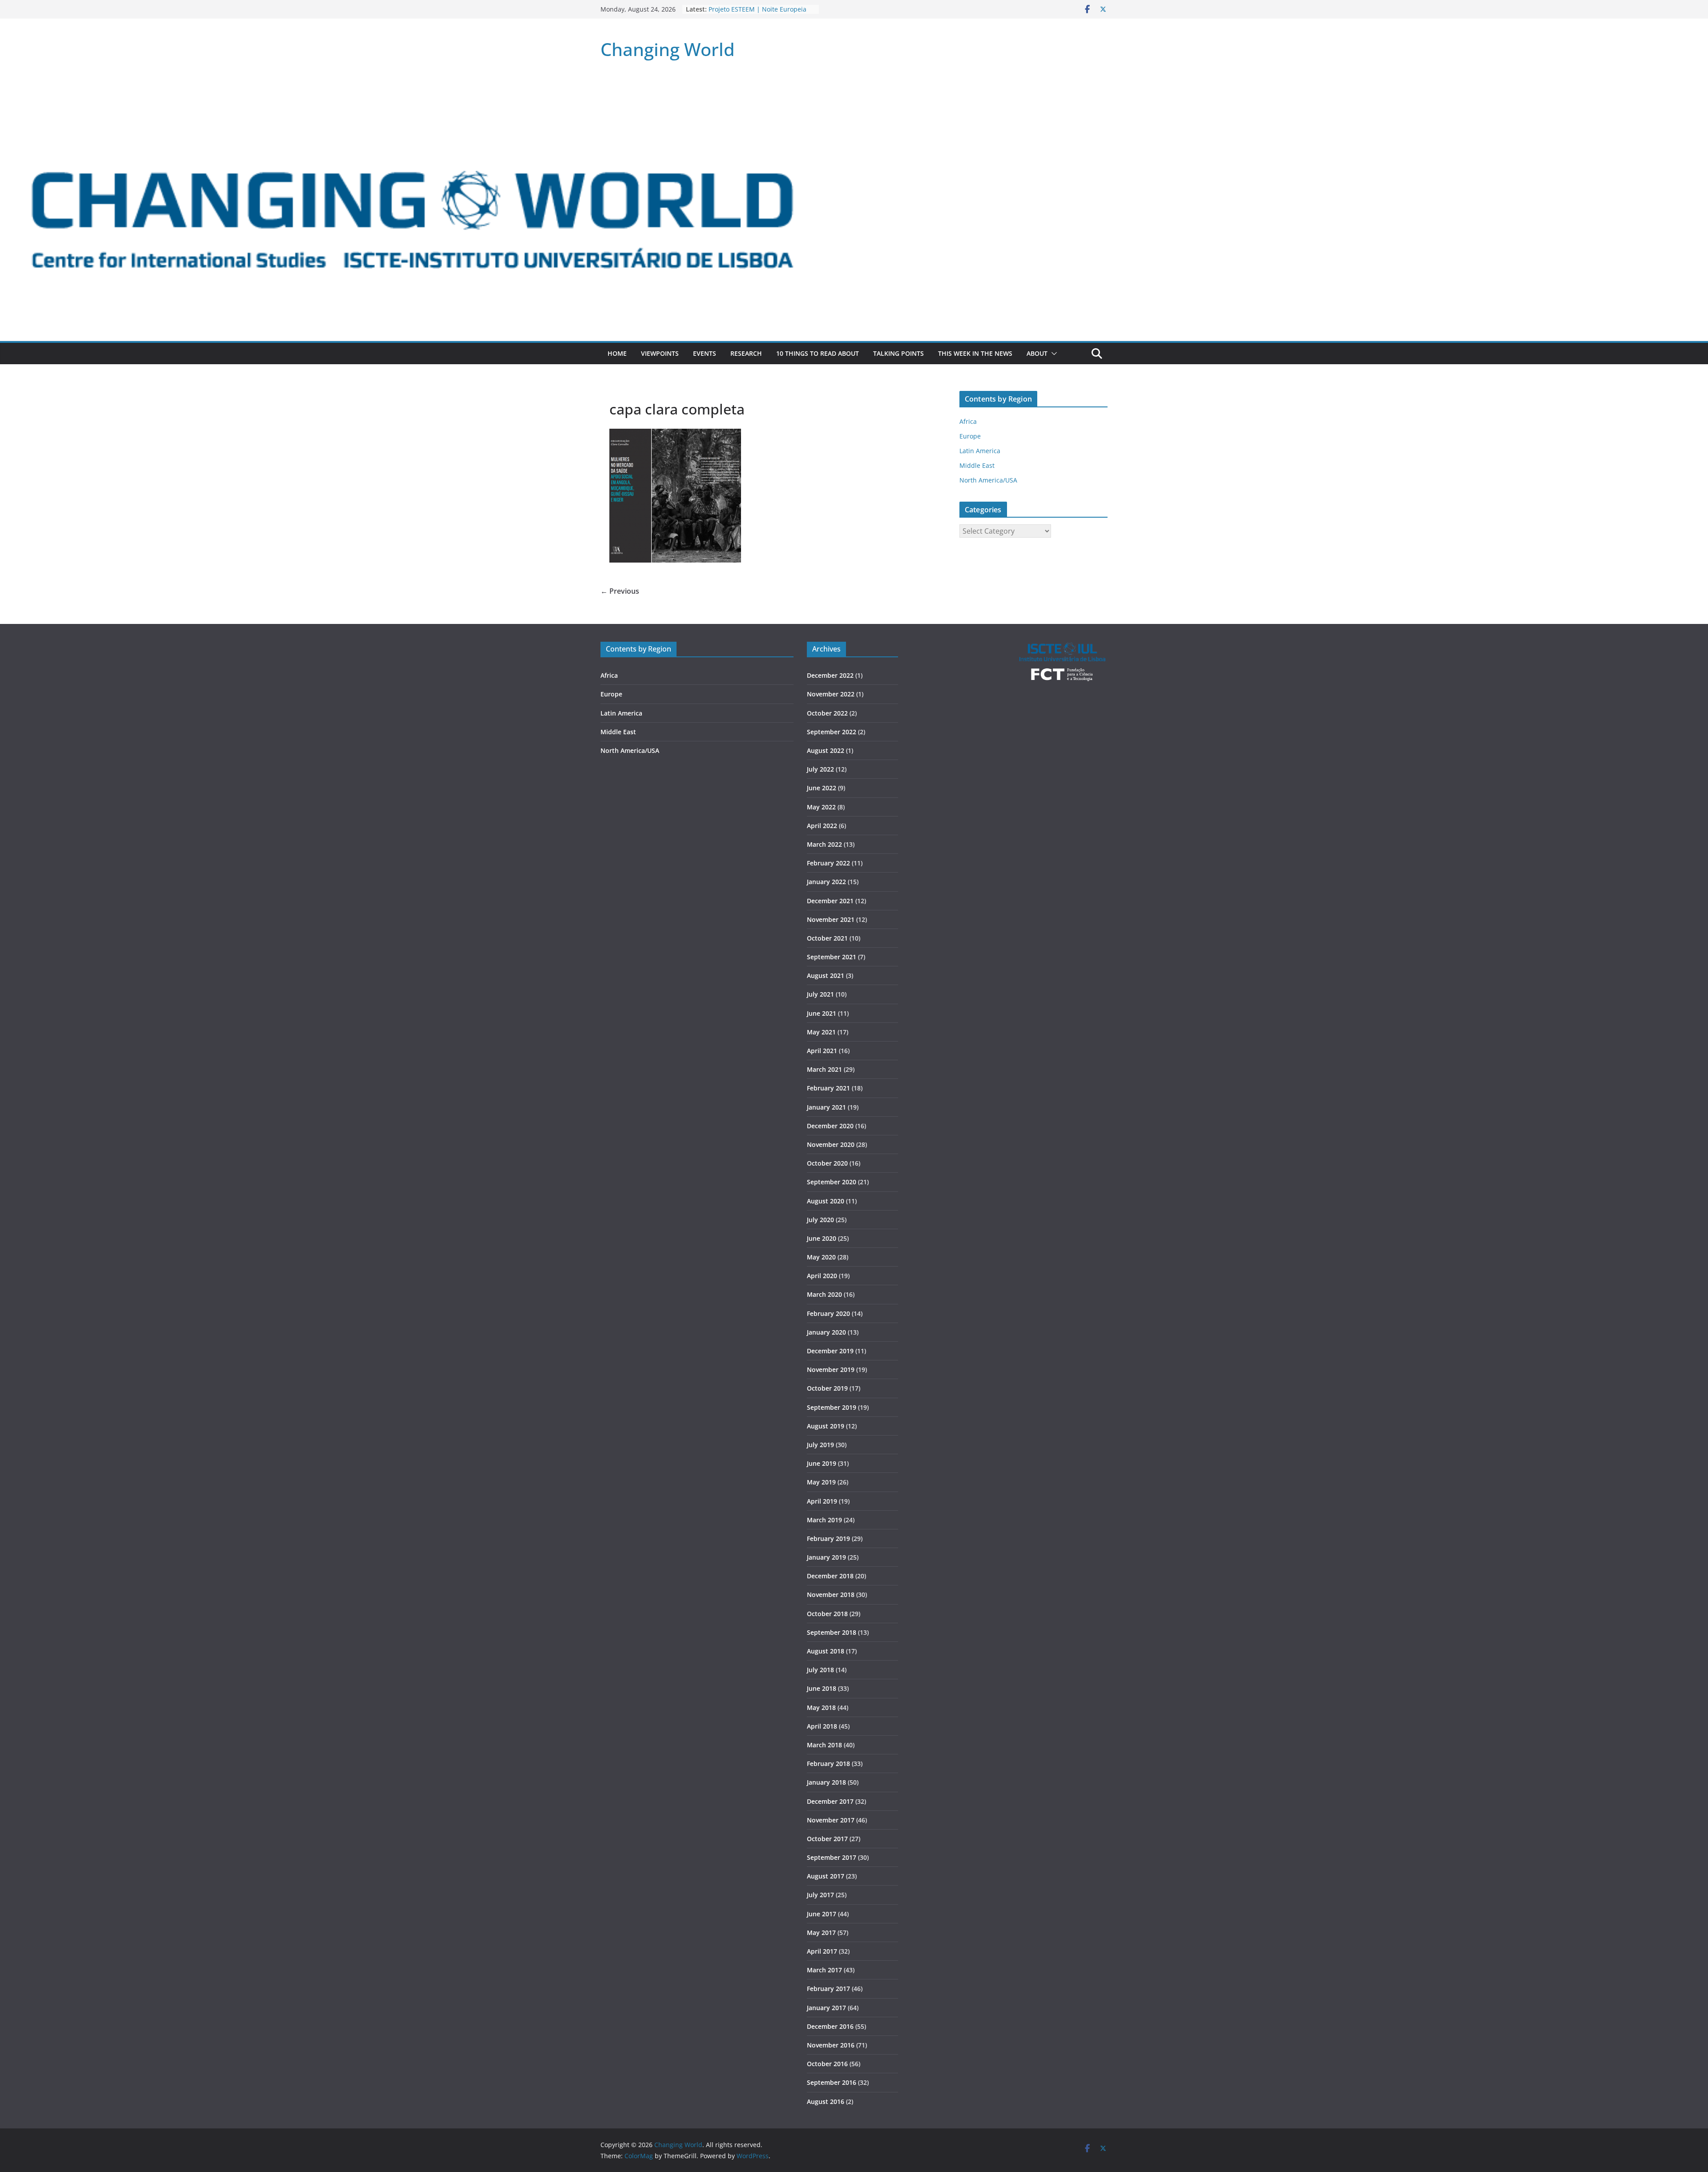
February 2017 (828, 1989)
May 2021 (821, 1032)
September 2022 (832, 732)
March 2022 (824, 844)
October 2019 (827, 1388)
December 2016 (830, 2026)
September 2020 (832, 1182)
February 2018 (828, 1764)
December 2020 (830, 1126)
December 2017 (830, 1801)
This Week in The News (975, 353)
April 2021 (822, 1051)
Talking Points (898, 353)
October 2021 (827, 938)
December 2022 (830, 675)
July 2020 (820, 1220)
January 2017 (826, 2008)
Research (746, 353)
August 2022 (826, 750)
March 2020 (824, 1294)
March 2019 (824, 1520)
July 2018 (820, 1670)
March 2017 (824, 1970)
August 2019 (826, 1426)
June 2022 (822, 788)
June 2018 (822, 1688)
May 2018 (821, 1707)
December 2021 (830, 901)
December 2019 (830, 1351)
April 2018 (822, 1726)
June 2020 (822, 1238)
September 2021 (832, 957)
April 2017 (822, 1951)
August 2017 (826, 1876)
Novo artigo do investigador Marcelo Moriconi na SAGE (750, 14)
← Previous (620, 591)
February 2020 (828, 1313)
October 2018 (827, 1614)
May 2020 (821, 1257)
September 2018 (832, 1632)
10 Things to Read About (818, 353)
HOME (617, 353)
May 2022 (821, 807)
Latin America (980, 451)
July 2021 (820, 994)
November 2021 (831, 919)
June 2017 (822, 1914)
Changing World (668, 49)
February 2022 (828, 863)
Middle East (977, 465)
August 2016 (826, 2102)
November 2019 (831, 1370)
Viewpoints (660, 353)
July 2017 (820, 1895)
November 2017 (831, 1820)
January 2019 (826, 1557)
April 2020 (822, 1276)
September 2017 (832, 1857)
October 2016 (827, 2064)
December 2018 (830, 1576)
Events (705, 353)
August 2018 (826, 1651)
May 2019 (821, 1482)
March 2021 (824, 1069)
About (1037, 353)
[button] (1052, 354)
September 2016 (832, 2082)
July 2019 (820, 1445)
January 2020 (826, 1332)
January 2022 (826, 882)
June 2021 (822, 1013)
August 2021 (826, 975)
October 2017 (827, 1839)
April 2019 (822, 1501)
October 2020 (827, 1163)
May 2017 (821, 1933)
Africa (968, 421)
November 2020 (831, 1144)
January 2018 (826, 1782)
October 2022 (827, 713)
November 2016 (831, 2045)
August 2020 (826, 1201)
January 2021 (826, 1107)
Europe (970, 436)
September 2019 (832, 1407)
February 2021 (828, 1088)
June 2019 (822, 1463)
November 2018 (831, 1595)
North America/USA (988, 480)
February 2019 (828, 1538)
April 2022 (822, 826)
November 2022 (831, 694)
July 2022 (820, 769)
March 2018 (824, 1745)
